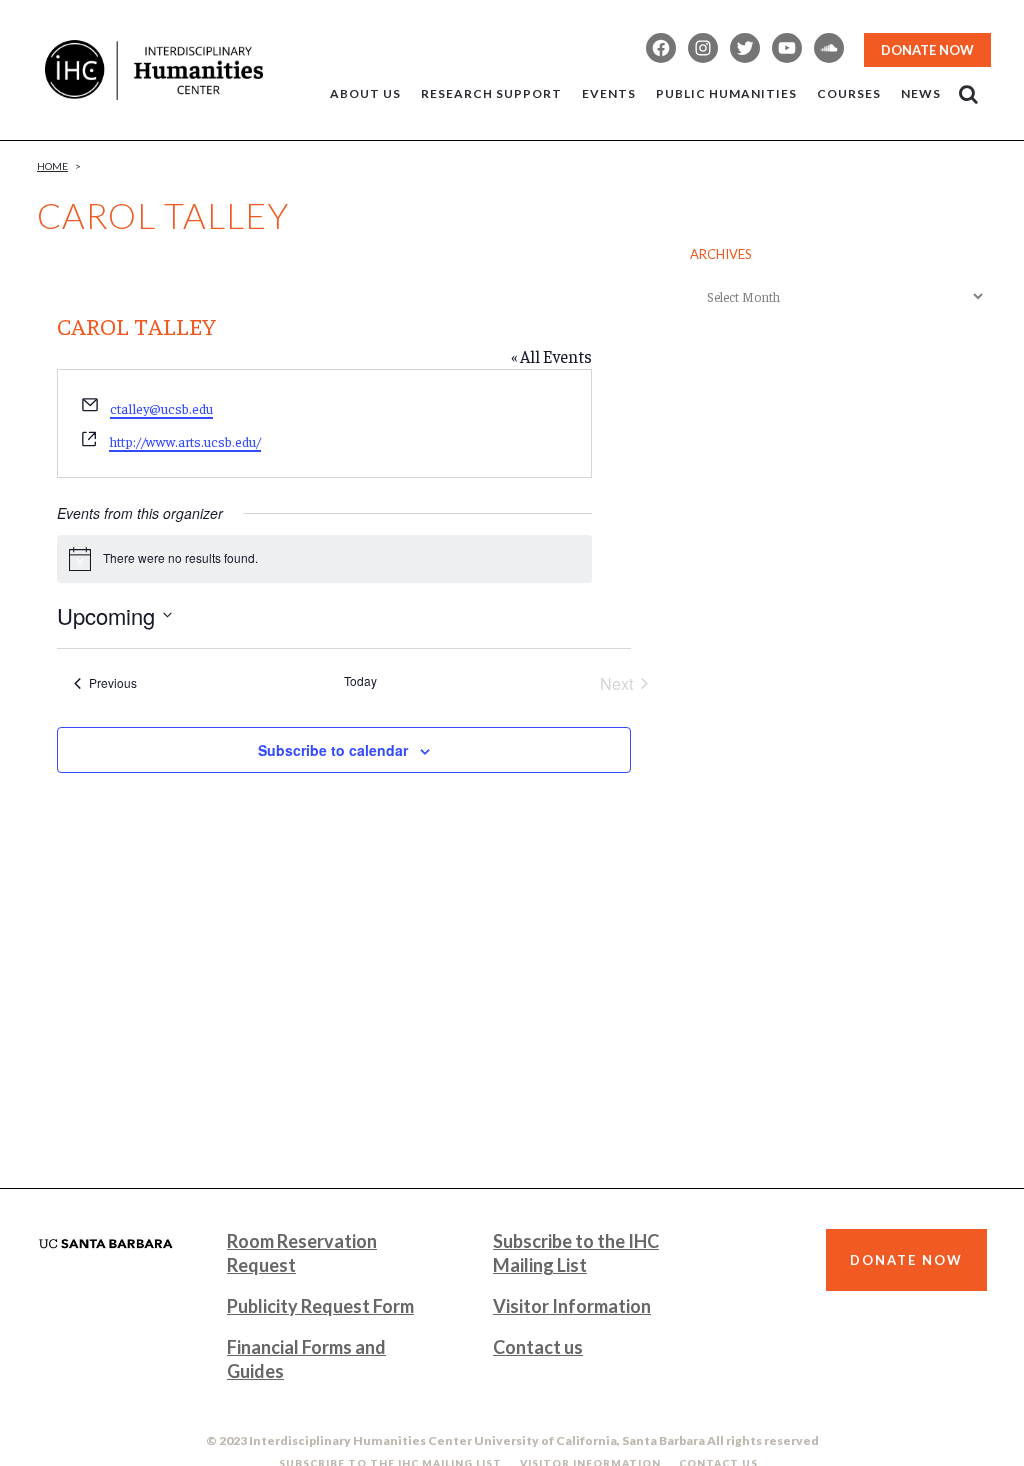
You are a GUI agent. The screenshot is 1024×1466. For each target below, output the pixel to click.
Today (360, 681)
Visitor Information (572, 1306)
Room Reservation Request (302, 1253)
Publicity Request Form (320, 1306)
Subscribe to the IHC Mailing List (576, 1253)
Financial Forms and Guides (306, 1359)
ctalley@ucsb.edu (161, 408)
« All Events (551, 356)
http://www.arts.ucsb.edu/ (185, 441)
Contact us (538, 1347)
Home (52, 166)
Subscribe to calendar (333, 750)
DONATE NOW (927, 50)
